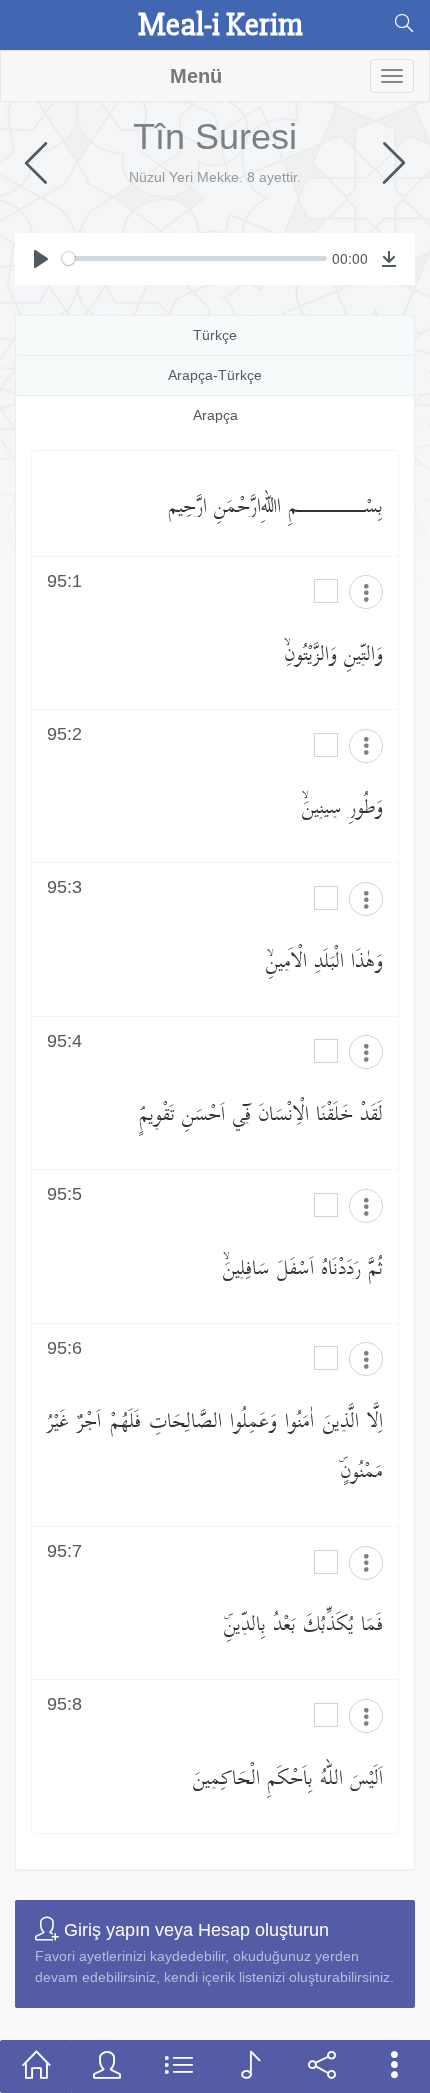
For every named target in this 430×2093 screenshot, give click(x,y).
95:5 (64, 1194)
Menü (196, 76)
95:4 (64, 1041)
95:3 (64, 887)
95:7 (64, 1551)
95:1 (64, 581)
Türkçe (215, 335)
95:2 (64, 734)
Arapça (215, 415)
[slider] (194, 258)
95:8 (64, 1704)
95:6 (64, 1348)
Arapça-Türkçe (215, 375)
